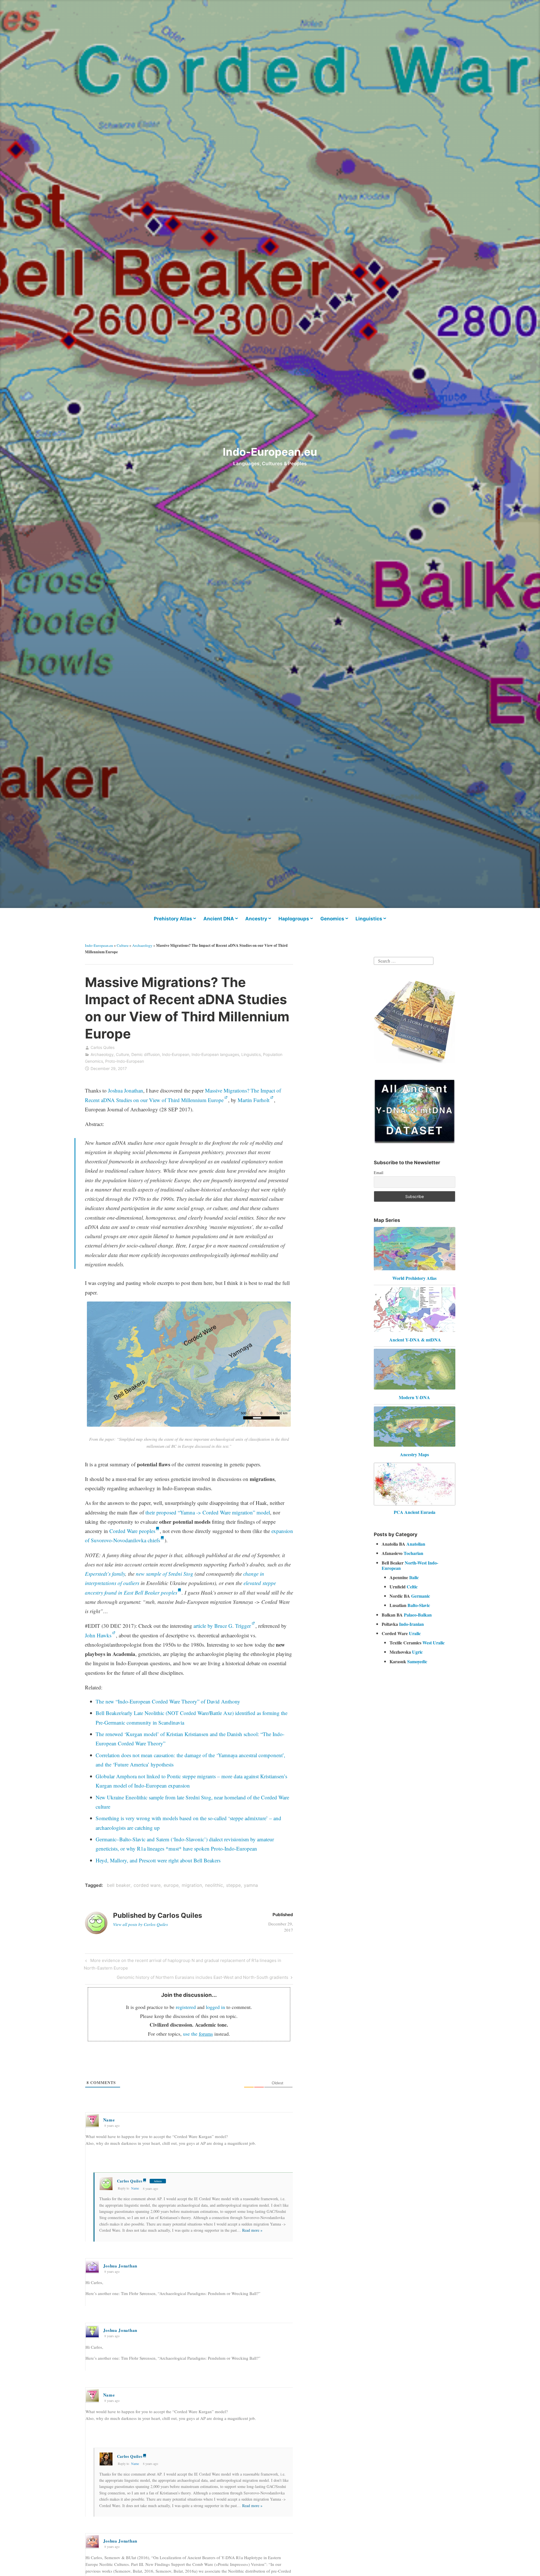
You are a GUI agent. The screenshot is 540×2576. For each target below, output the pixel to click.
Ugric (417, 1652)
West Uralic (434, 1643)
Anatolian (416, 1544)
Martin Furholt (254, 1100)
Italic (414, 1577)
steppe (233, 1885)
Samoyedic (417, 1661)
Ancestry (256, 919)
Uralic (415, 1633)
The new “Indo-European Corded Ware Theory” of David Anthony (168, 1701)
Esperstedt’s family (105, 1574)
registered (186, 2007)
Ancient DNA (219, 919)
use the (198, 2034)
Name (135, 2188)
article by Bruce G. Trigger (222, 1626)
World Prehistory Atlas (414, 1278)
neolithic (214, 1885)
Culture (123, 945)
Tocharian (413, 1553)
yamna (251, 1885)
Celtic (412, 1587)
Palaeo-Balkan (418, 1615)
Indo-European (176, 1054)
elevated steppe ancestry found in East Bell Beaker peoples (180, 1588)
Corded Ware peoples (132, 1531)
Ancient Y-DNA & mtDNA (415, 1340)
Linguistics (369, 919)
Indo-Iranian (411, 1624)
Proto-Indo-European (125, 1061)
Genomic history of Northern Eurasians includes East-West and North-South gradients (202, 1978)
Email (379, 1173)
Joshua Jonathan (126, 1090)
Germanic (421, 1596)
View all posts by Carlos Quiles (141, 1924)
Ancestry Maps (414, 1454)
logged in (215, 2007)
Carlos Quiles (103, 1047)
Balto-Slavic (419, 1605)
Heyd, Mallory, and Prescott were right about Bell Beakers (158, 1860)
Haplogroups (294, 919)
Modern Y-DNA (414, 1397)
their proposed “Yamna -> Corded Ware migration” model (208, 1512)
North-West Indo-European (410, 1565)
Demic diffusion (146, 1054)
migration (192, 1885)
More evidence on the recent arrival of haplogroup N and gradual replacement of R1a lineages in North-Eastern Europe (182, 1964)
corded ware (147, 1885)
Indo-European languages (215, 1054)
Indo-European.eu (270, 452)
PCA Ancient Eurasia (415, 1512)
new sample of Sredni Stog (165, 1574)
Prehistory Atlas (173, 919)
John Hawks (98, 1635)
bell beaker (119, 1885)
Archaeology (142, 945)
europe (171, 1885)
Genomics (332, 919)
